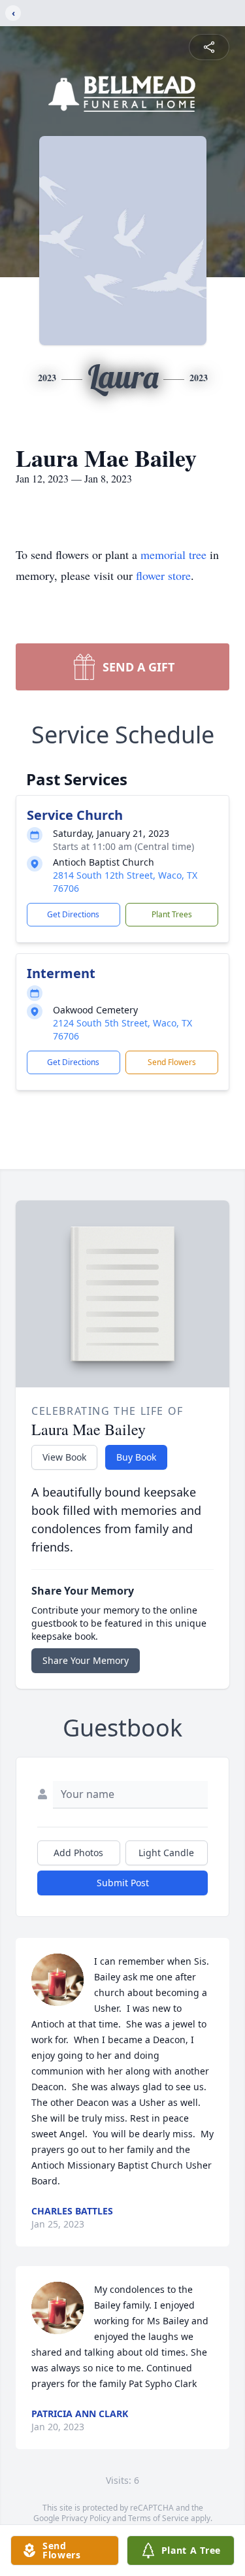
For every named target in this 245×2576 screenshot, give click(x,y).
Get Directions (73, 914)
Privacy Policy (86, 2518)
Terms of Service (158, 2518)
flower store (163, 575)
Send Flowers (172, 1062)
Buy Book (136, 1457)
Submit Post (123, 1883)
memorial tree (173, 554)
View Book (64, 1457)
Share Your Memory (86, 1660)
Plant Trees (172, 914)
